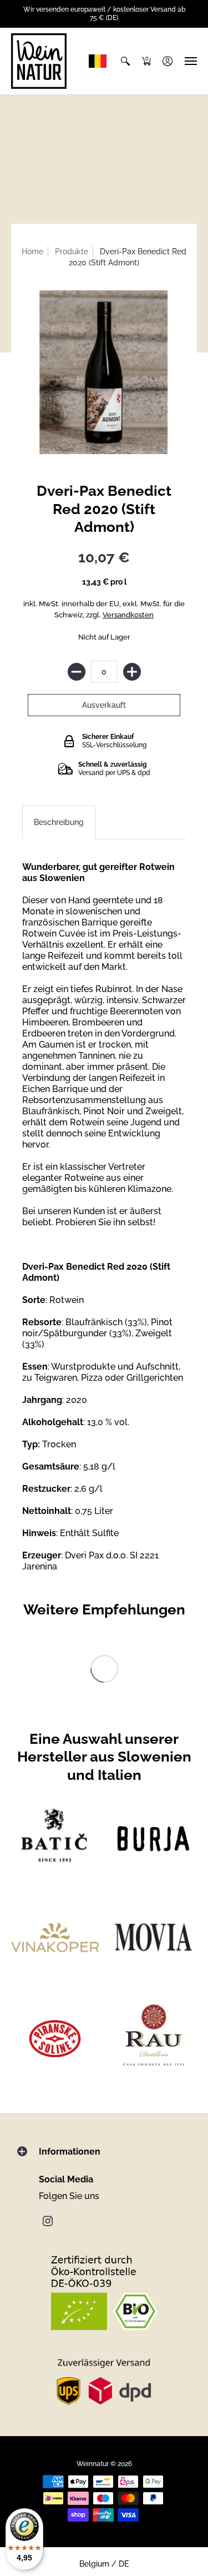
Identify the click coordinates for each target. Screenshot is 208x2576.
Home (32, 251)
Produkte (72, 251)
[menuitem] (125, 61)
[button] (125, 61)
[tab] (59, 822)
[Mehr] (132, 672)
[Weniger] (77, 672)
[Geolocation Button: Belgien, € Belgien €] (100, 61)
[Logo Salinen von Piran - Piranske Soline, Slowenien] (55, 2036)
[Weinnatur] (39, 61)
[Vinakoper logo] (55, 1937)
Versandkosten (128, 615)
